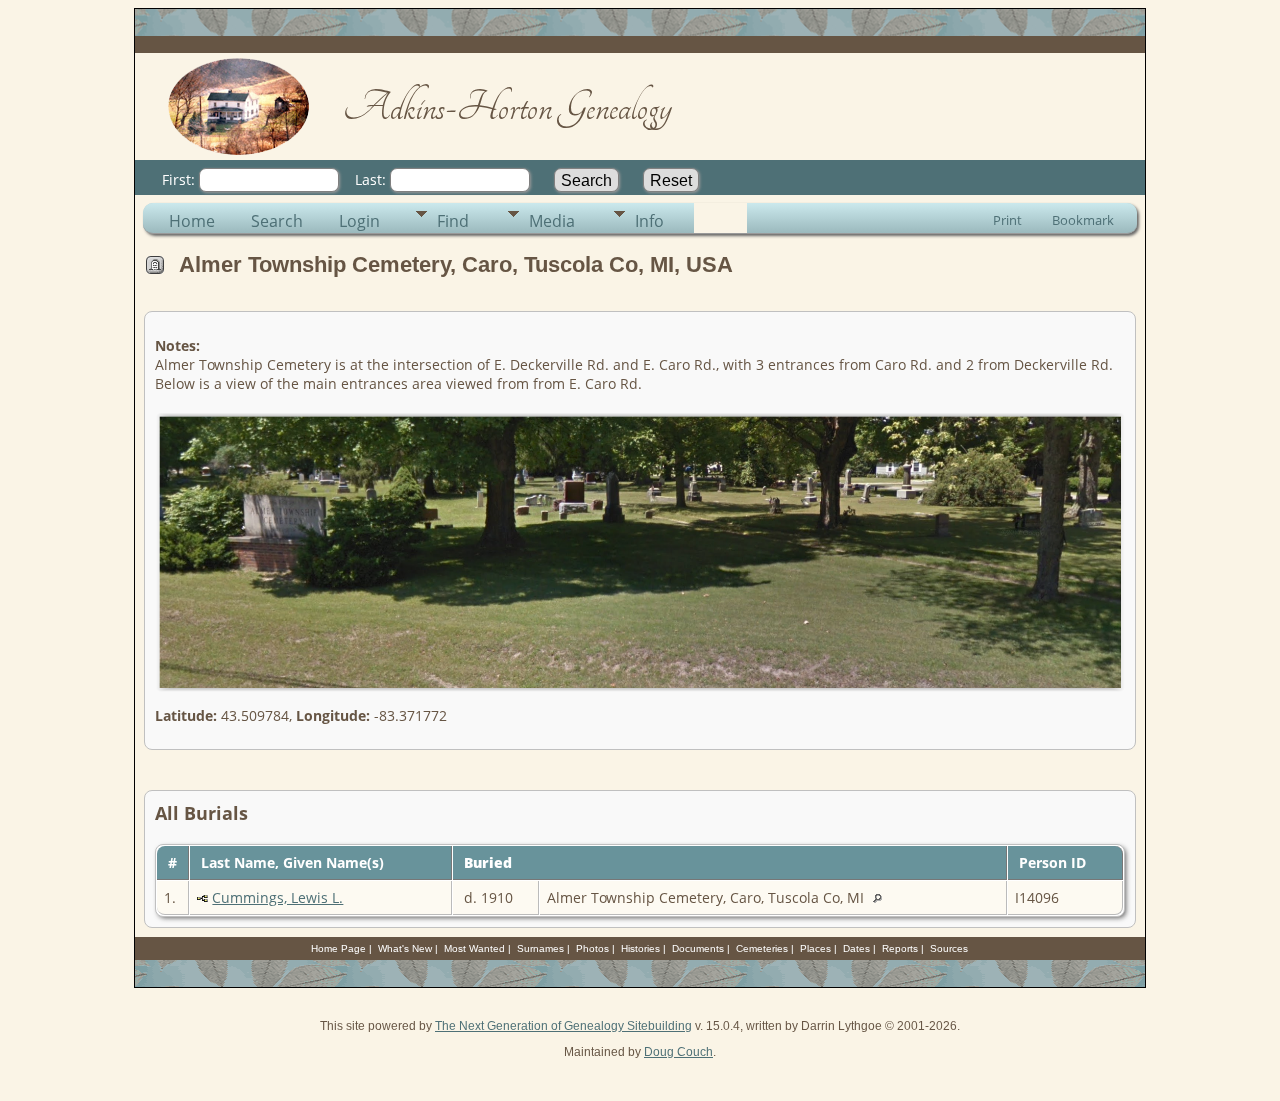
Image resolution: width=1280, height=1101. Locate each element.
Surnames (540, 948)
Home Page (338, 948)
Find (453, 221)
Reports (900, 948)
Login (359, 221)
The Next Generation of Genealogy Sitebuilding (563, 1026)
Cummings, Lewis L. (277, 897)
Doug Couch (678, 1052)
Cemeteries (762, 948)
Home (192, 221)
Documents (698, 948)
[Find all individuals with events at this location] (882, 897)
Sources (949, 948)
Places (815, 948)
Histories (640, 948)
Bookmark (1083, 220)
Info (649, 221)
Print (1007, 220)
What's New (405, 948)
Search (277, 221)
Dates (856, 948)
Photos (592, 948)
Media (552, 221)
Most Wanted (474, 948)
